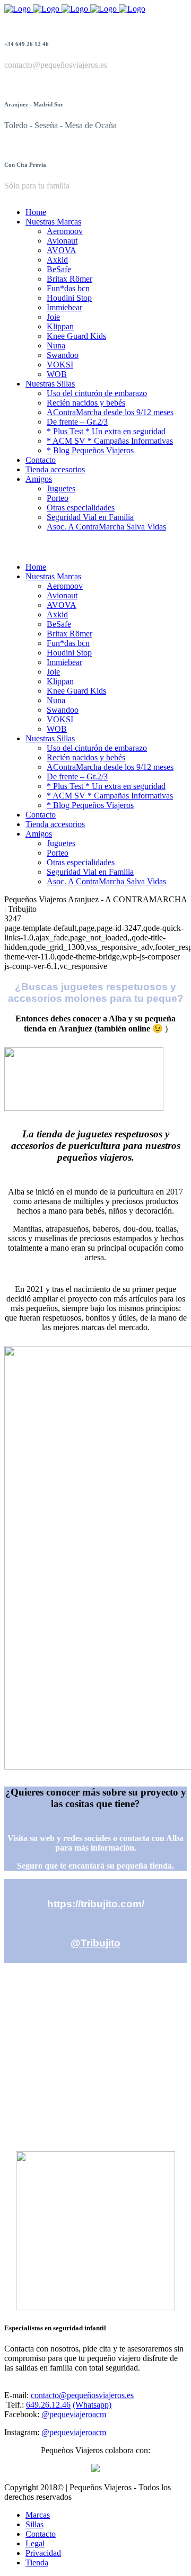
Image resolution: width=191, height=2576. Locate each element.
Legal (35, 2543)
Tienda (37, 2562)
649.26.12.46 (48, 2405)
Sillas (34, 2524)
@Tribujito (95, 1943)
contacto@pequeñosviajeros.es (82, 2395)
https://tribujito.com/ (96, 1904)
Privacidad (43, 2553)
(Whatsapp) (92, 2405)
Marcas (38, 2515)
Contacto (41, 2534)
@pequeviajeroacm (74, 2414)
